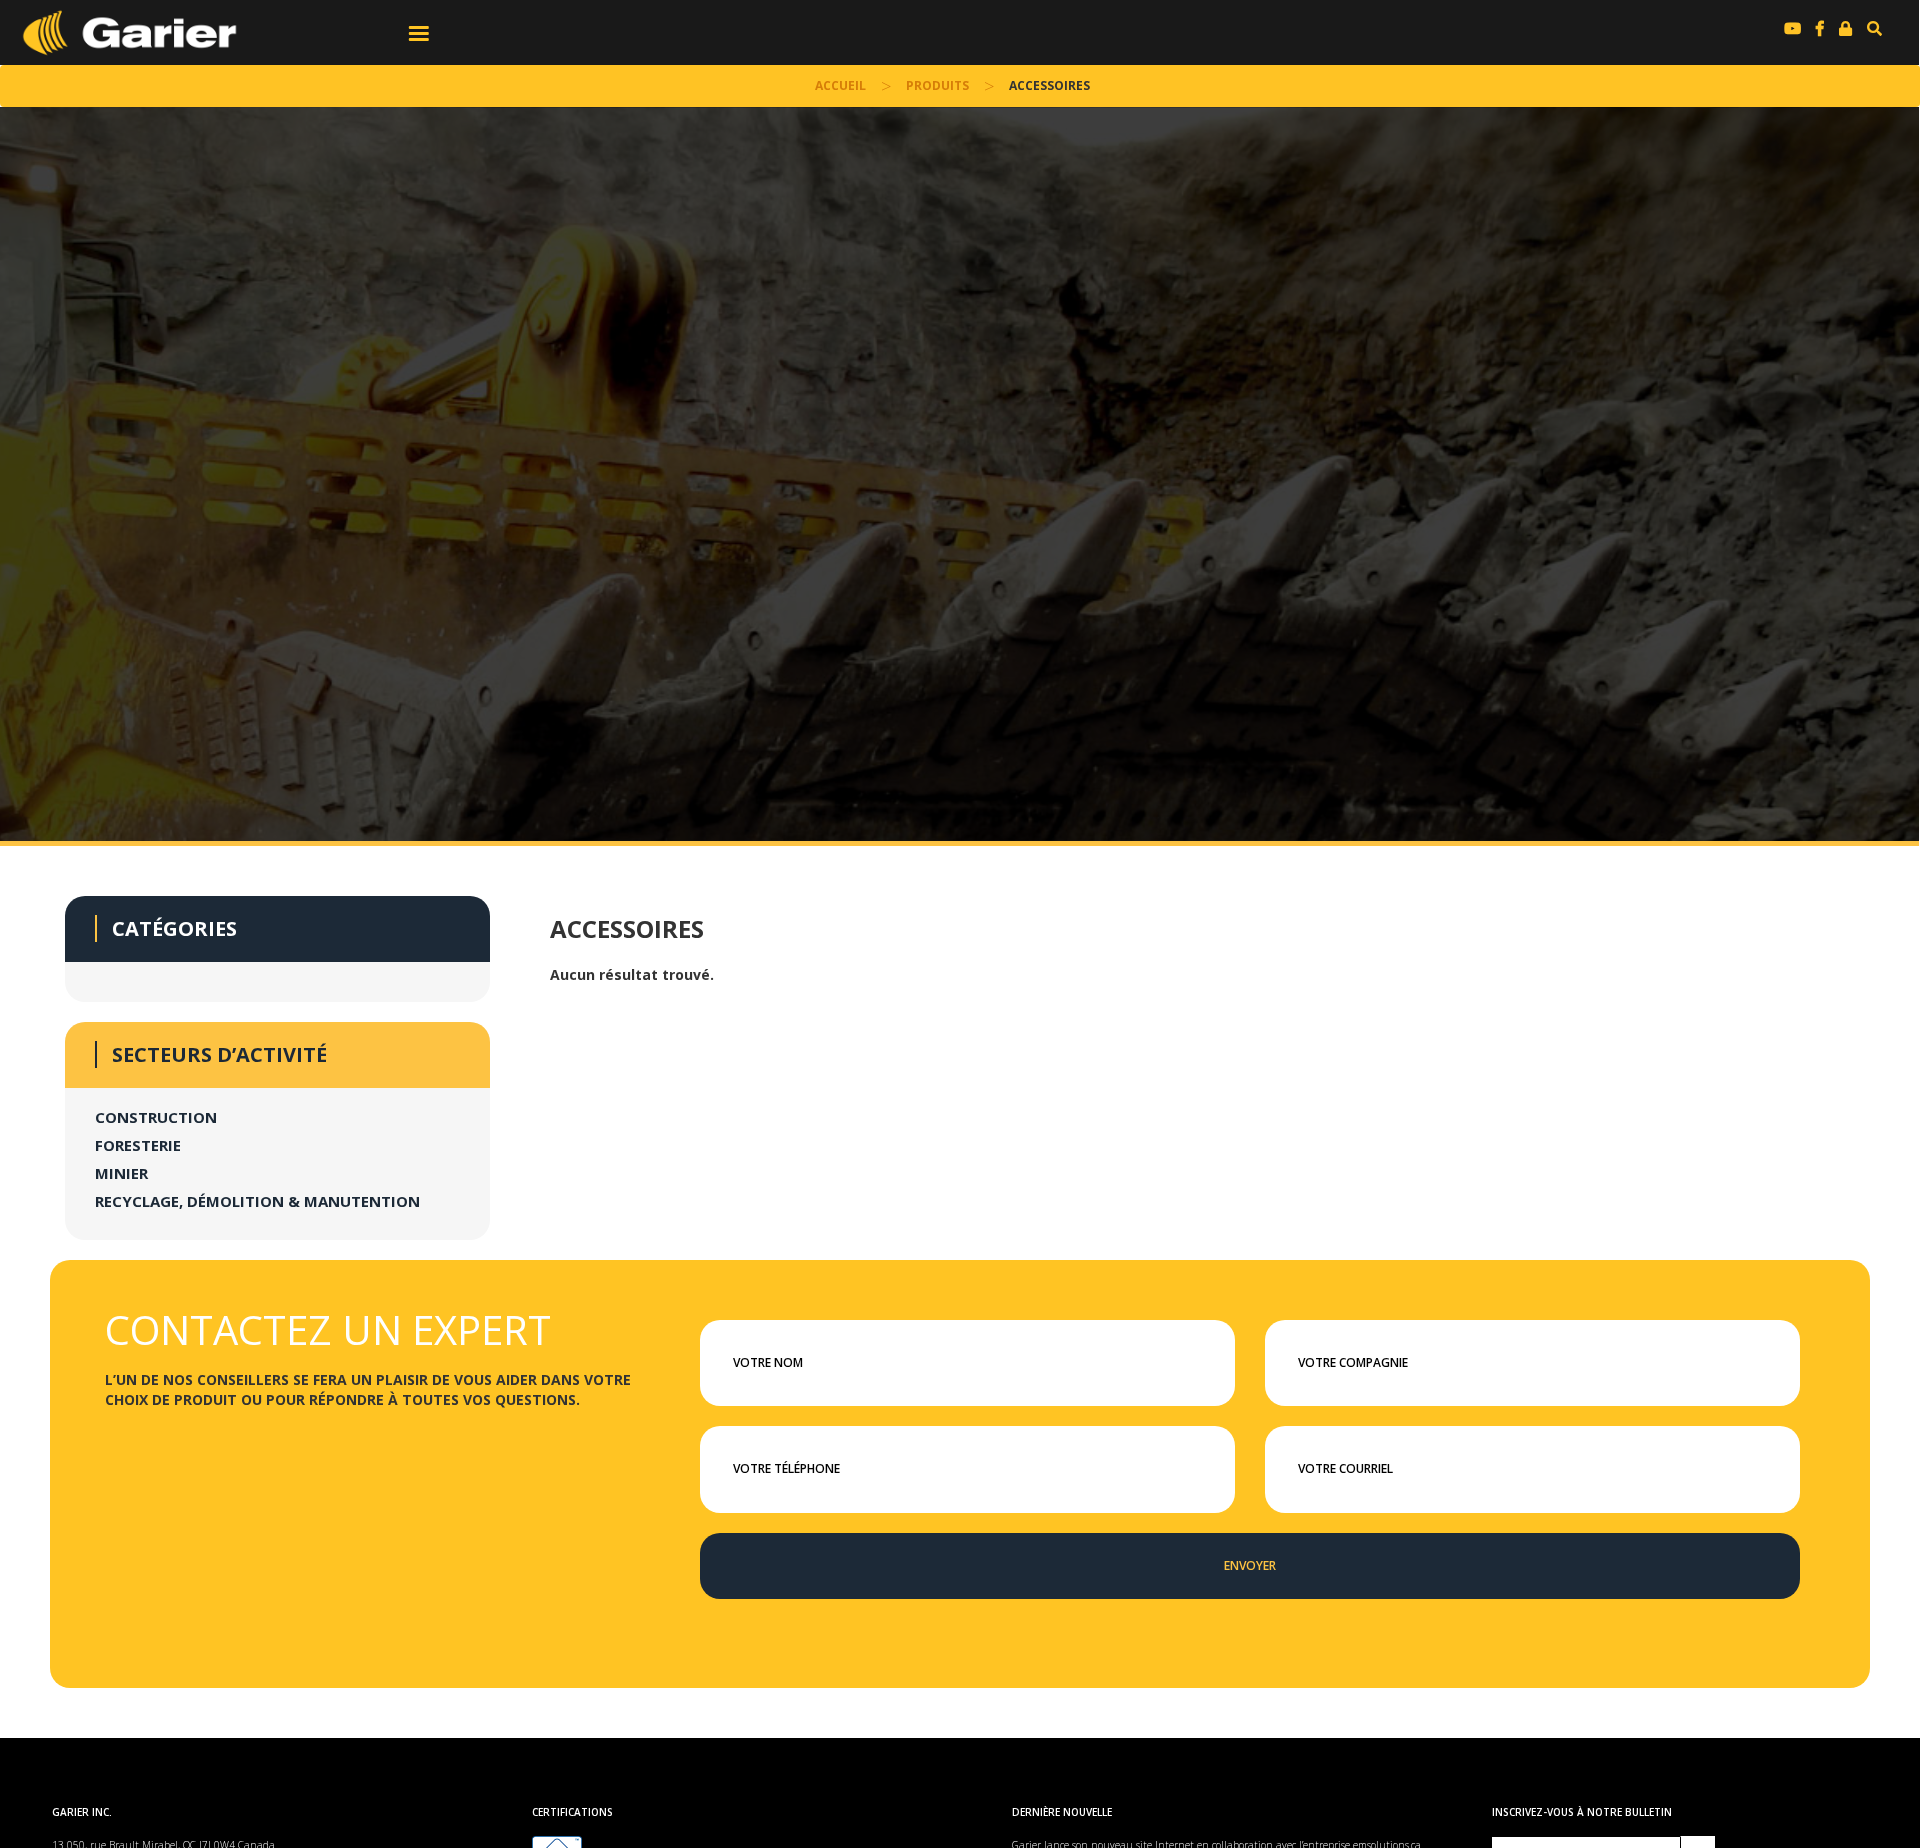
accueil (840, 85)
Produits (937, 85)
